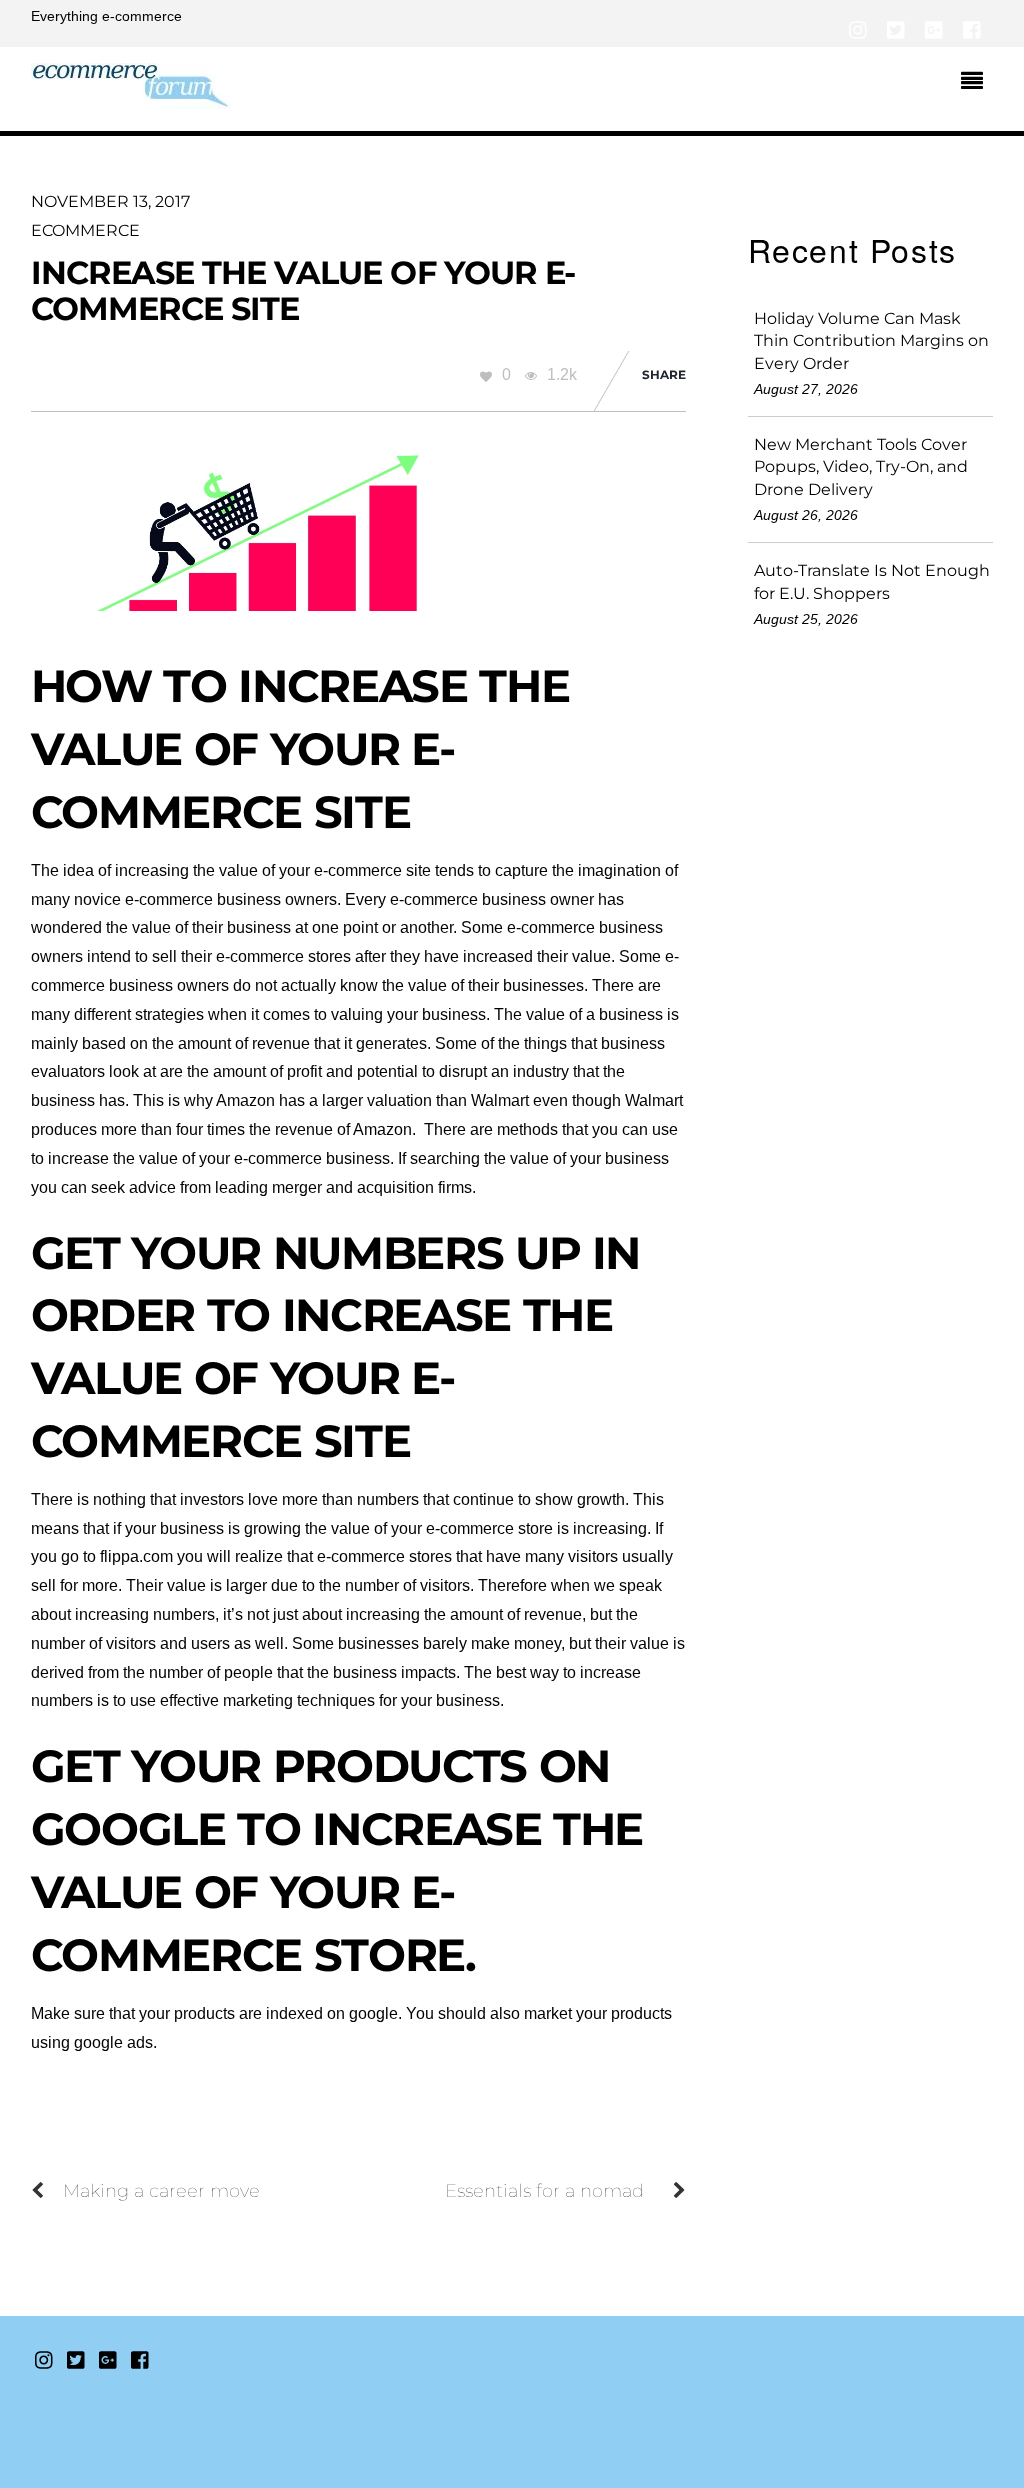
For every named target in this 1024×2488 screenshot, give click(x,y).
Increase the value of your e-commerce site (303, 290)
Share (664, 374)
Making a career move (161, 2190)
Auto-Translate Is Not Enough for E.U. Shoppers (872, 581)
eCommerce (85, 230)
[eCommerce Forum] (131, 97)
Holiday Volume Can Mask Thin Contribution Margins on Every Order (871, 341)
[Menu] (977, 83)
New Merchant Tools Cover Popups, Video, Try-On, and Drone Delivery (861, 467)
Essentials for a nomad (544, 2190)
